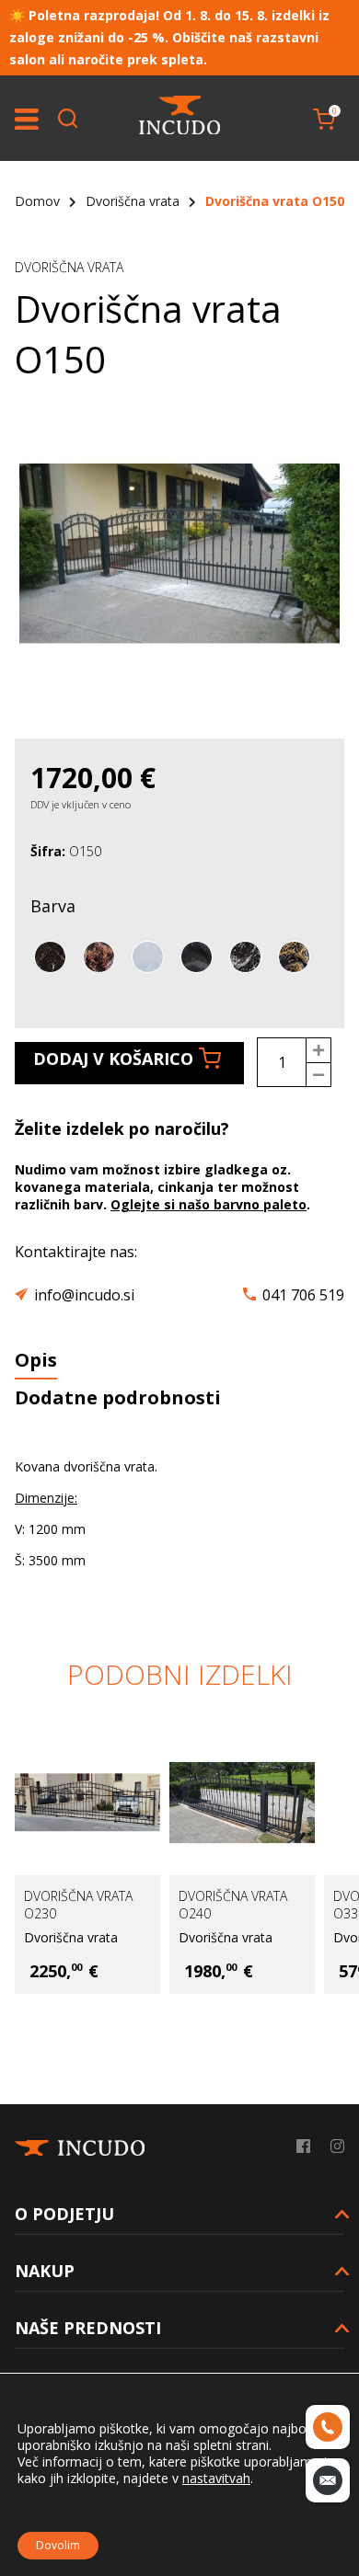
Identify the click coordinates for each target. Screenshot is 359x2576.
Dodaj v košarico (113, 1059)
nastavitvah (216, 2479)
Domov (37, 201)
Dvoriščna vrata (133, 201)
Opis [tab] (36, 1360)
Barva (53, 906)
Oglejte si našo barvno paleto (208, 1204)
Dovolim (58, 2545)
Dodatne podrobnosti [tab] (118, 1397)
